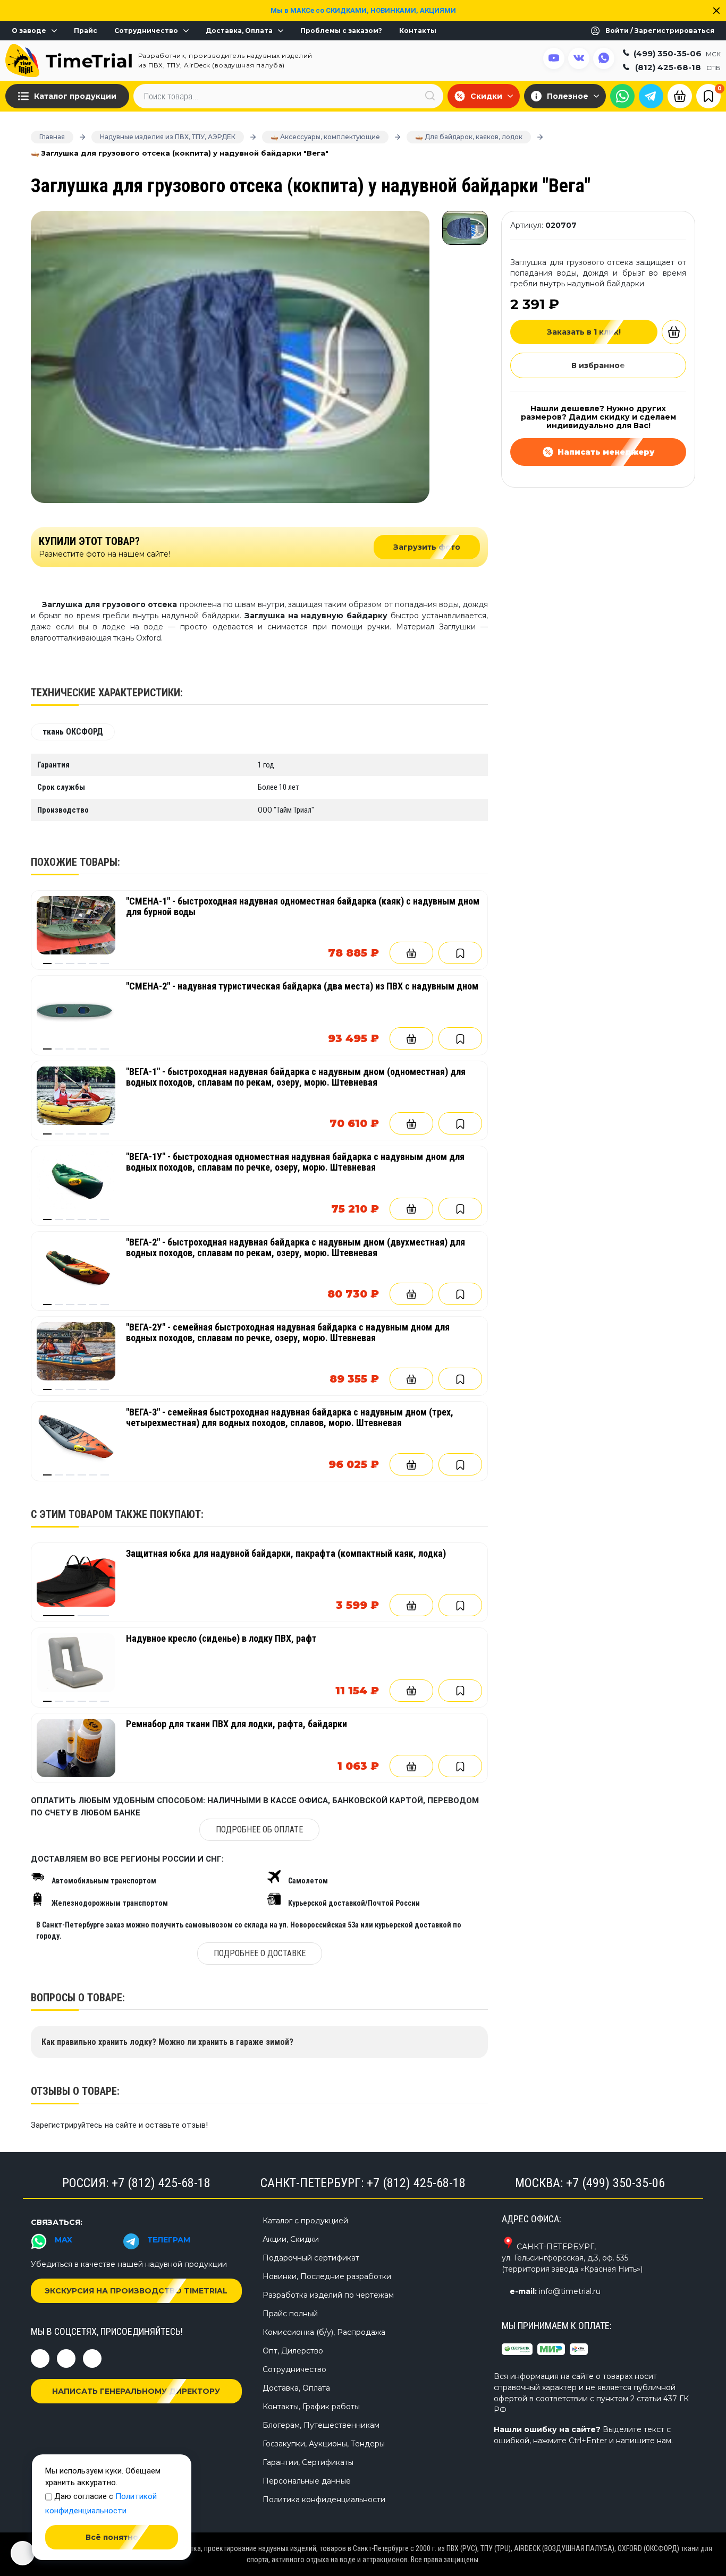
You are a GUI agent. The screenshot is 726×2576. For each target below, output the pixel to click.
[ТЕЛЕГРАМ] (651, 96)
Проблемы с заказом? (341, 31)
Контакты (418, 31)
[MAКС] (622, 96)
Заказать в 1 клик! (584, 332)
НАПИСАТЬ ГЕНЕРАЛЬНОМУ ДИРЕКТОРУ (136, 2391)
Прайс (86, 31)
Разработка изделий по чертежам (328, 2295)
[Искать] (430, 96)
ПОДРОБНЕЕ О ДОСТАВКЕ (260, 1953)
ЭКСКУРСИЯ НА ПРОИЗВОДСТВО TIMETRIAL (136, 2291)
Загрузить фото (427, 547)
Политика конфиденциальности (324, 2500)
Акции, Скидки (291, 2239)
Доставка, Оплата (239, 31)
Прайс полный (290, 2314)
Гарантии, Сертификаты (308, 2462)
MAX (64, 2240)
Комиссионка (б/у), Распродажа (324, 2332)
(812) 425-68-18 (678, 67)
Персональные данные (307, 2481)
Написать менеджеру (606, 452)
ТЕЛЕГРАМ (169, 2240)
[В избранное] (460, 953)
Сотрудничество (146, 31)
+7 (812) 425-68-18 (161, 2183)
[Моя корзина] (680, 95)
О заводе (29, 31)
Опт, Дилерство (293, 2351)
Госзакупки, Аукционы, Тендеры (324, 2444)
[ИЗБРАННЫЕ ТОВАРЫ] (708, 96)
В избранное (598, 365)
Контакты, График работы (311, 2407)
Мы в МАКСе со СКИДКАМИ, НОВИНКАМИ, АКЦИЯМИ (363, 10)
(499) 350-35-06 (677, 53)
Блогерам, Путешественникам (321, 2425)
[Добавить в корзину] (411, 953)
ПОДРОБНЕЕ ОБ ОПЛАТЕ (259, 1829)
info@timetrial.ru (570, 2291)
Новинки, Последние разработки (327, 2276)
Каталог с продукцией (305, 2221)
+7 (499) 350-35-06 (615, 2183)
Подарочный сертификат (311, 2258)
